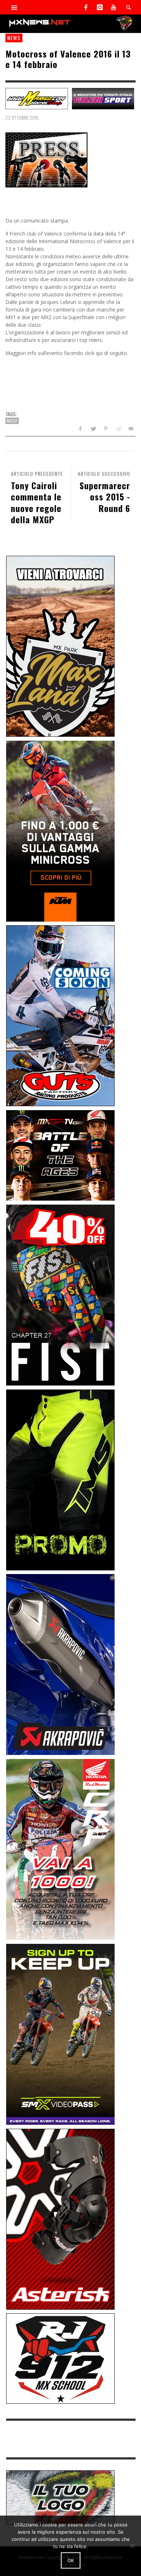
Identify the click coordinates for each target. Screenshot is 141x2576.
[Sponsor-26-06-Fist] (60, 1295)
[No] (132, 2546)
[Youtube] (114, 7)
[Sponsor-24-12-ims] (60, 1479)
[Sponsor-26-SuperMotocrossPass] (60, 2034)
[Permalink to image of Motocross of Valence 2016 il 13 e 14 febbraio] (46, 159)
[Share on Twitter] (93, 429)
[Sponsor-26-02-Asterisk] (60, 2218)
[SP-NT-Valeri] (103, 98)
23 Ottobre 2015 (22, 118)
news (14, 38)
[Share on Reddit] (118, 429)
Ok (71, 2560)
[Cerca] (14, 7)
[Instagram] (100, 7)
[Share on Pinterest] (106, 429)
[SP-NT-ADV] (60, 2497)
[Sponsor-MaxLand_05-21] (60, 646)
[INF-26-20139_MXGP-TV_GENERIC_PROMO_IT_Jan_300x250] (60, 1155)
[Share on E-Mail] (131, 429)
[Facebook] (86, 7)
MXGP (12, 421)
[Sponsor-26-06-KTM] (60, 830)
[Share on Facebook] (80, 429)
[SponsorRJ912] (60, 2358)
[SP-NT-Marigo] (37, 98)
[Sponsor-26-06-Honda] (60, 1849)
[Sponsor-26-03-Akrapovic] (60, 1664)
